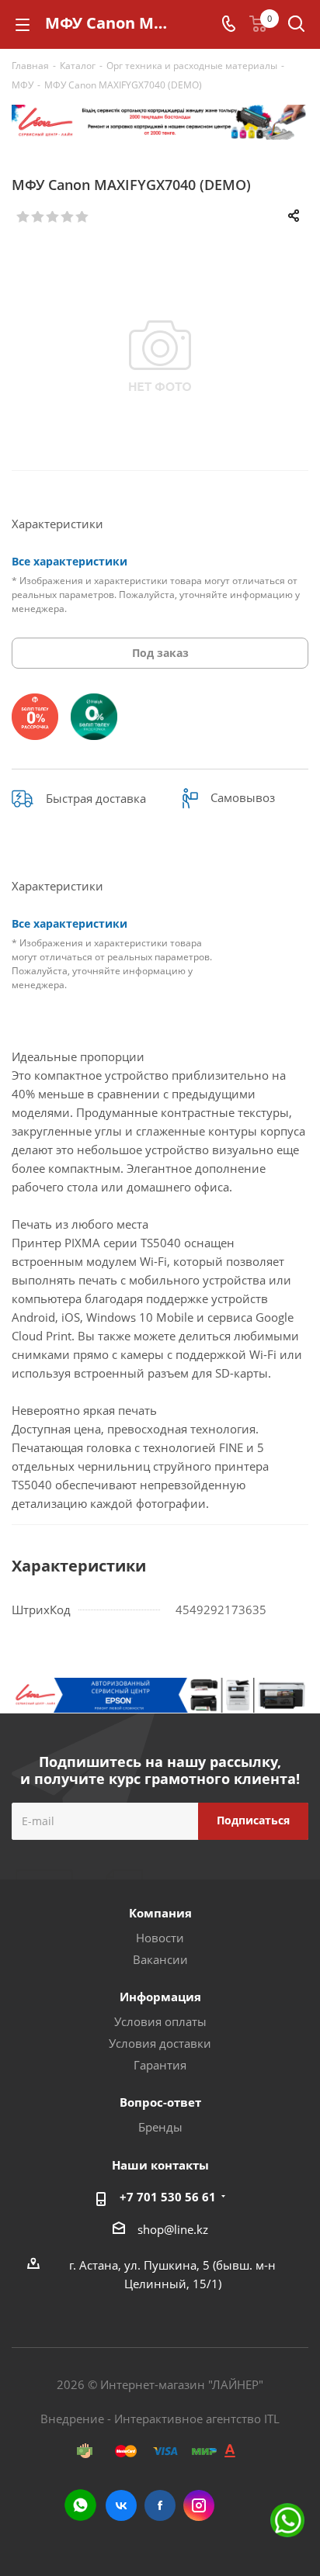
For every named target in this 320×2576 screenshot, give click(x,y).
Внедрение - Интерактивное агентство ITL (160, 2419)
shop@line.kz (173, 2229)
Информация (160, 1997)
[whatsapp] (80, 2505)
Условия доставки (160, 2043)
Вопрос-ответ (160, 2102)
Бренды (160, 2127)
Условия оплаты (160, 2021)
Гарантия (160, 2065)
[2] (38, 217)
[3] (53, 217)
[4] (68, 217)
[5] (83, 217)
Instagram (199, 2505)
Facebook (160, 2505)
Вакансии (160, 1959)
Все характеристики (70, 561)
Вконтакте (121, 2505)
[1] (24, 217)
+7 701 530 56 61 (168, 2197)
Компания (160, 1913)
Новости (160, 1938)
